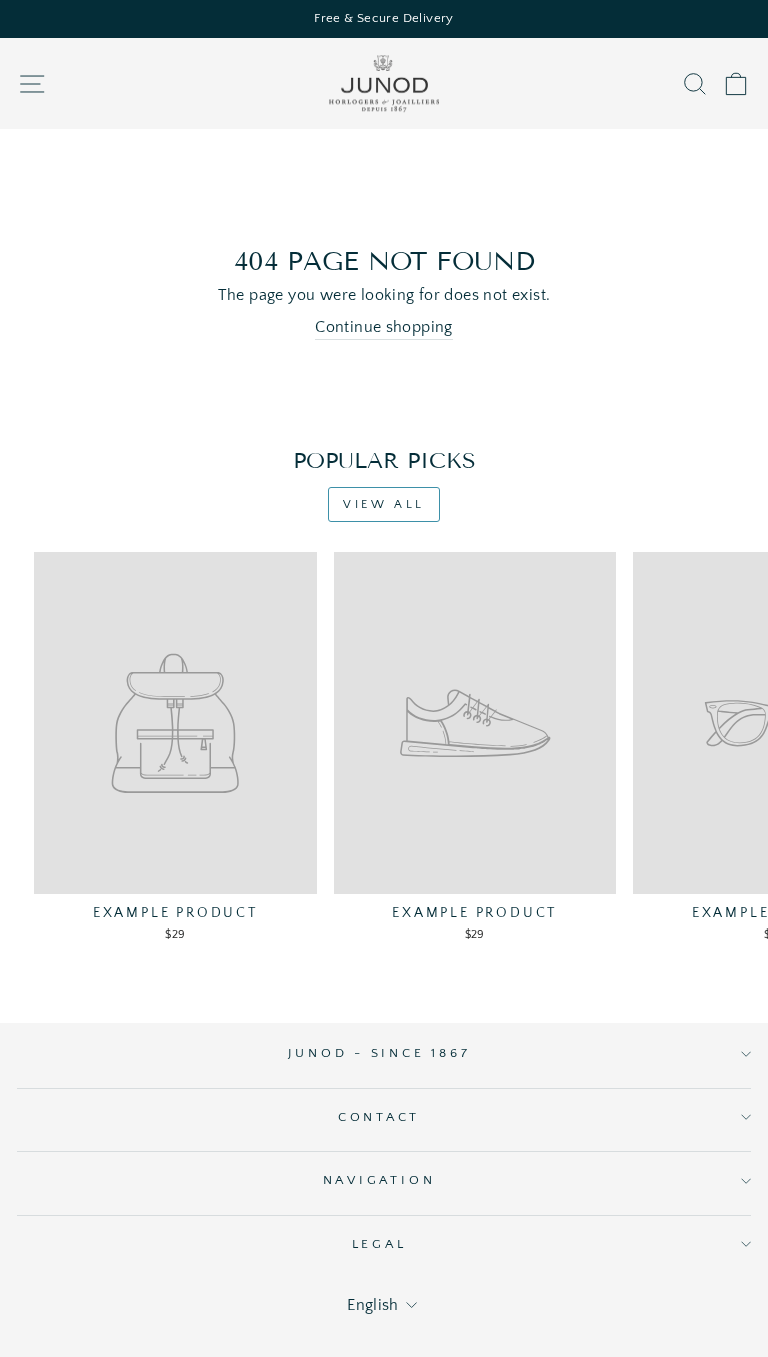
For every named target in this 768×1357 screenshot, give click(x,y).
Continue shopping (384, 327)
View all (384, 504)
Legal (379, 1244)
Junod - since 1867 (379, 1053)
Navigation (379, 1180)
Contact (379, 1117)
